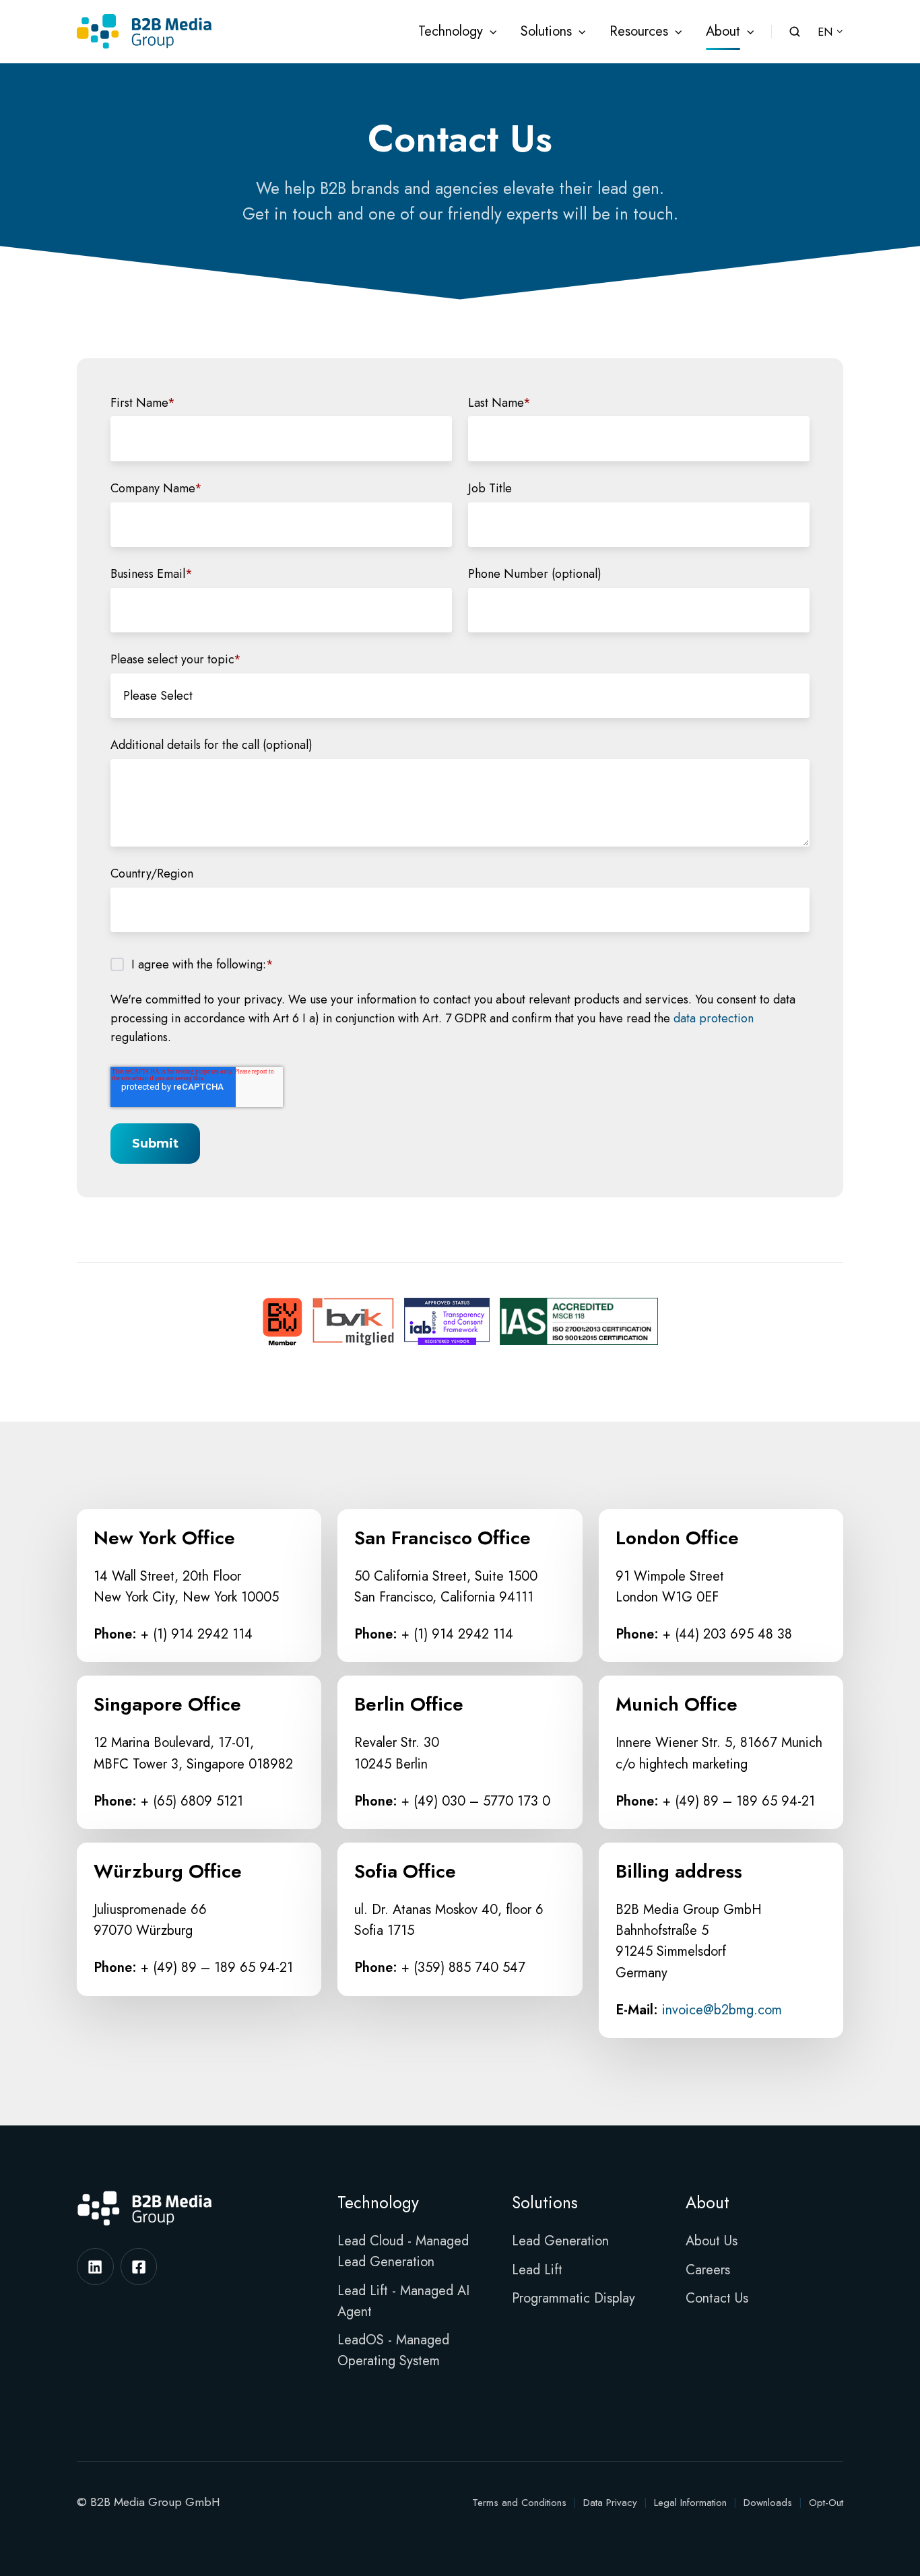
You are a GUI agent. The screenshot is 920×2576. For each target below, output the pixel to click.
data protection (714, 1018)
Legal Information (690, 2503)
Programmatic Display (573, 2298)
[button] (795, 32)
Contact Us (717, 2298)
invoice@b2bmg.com (722, 2010)
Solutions (546, 31)
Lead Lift (537, 2270)
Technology (451, 31)
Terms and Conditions (519, 2503)
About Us (712, 2241)
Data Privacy (610, 2503)
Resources (639, 31)
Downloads (768, 2503)
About (723, 31)
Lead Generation (560, 2241)
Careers (708, 2270)
